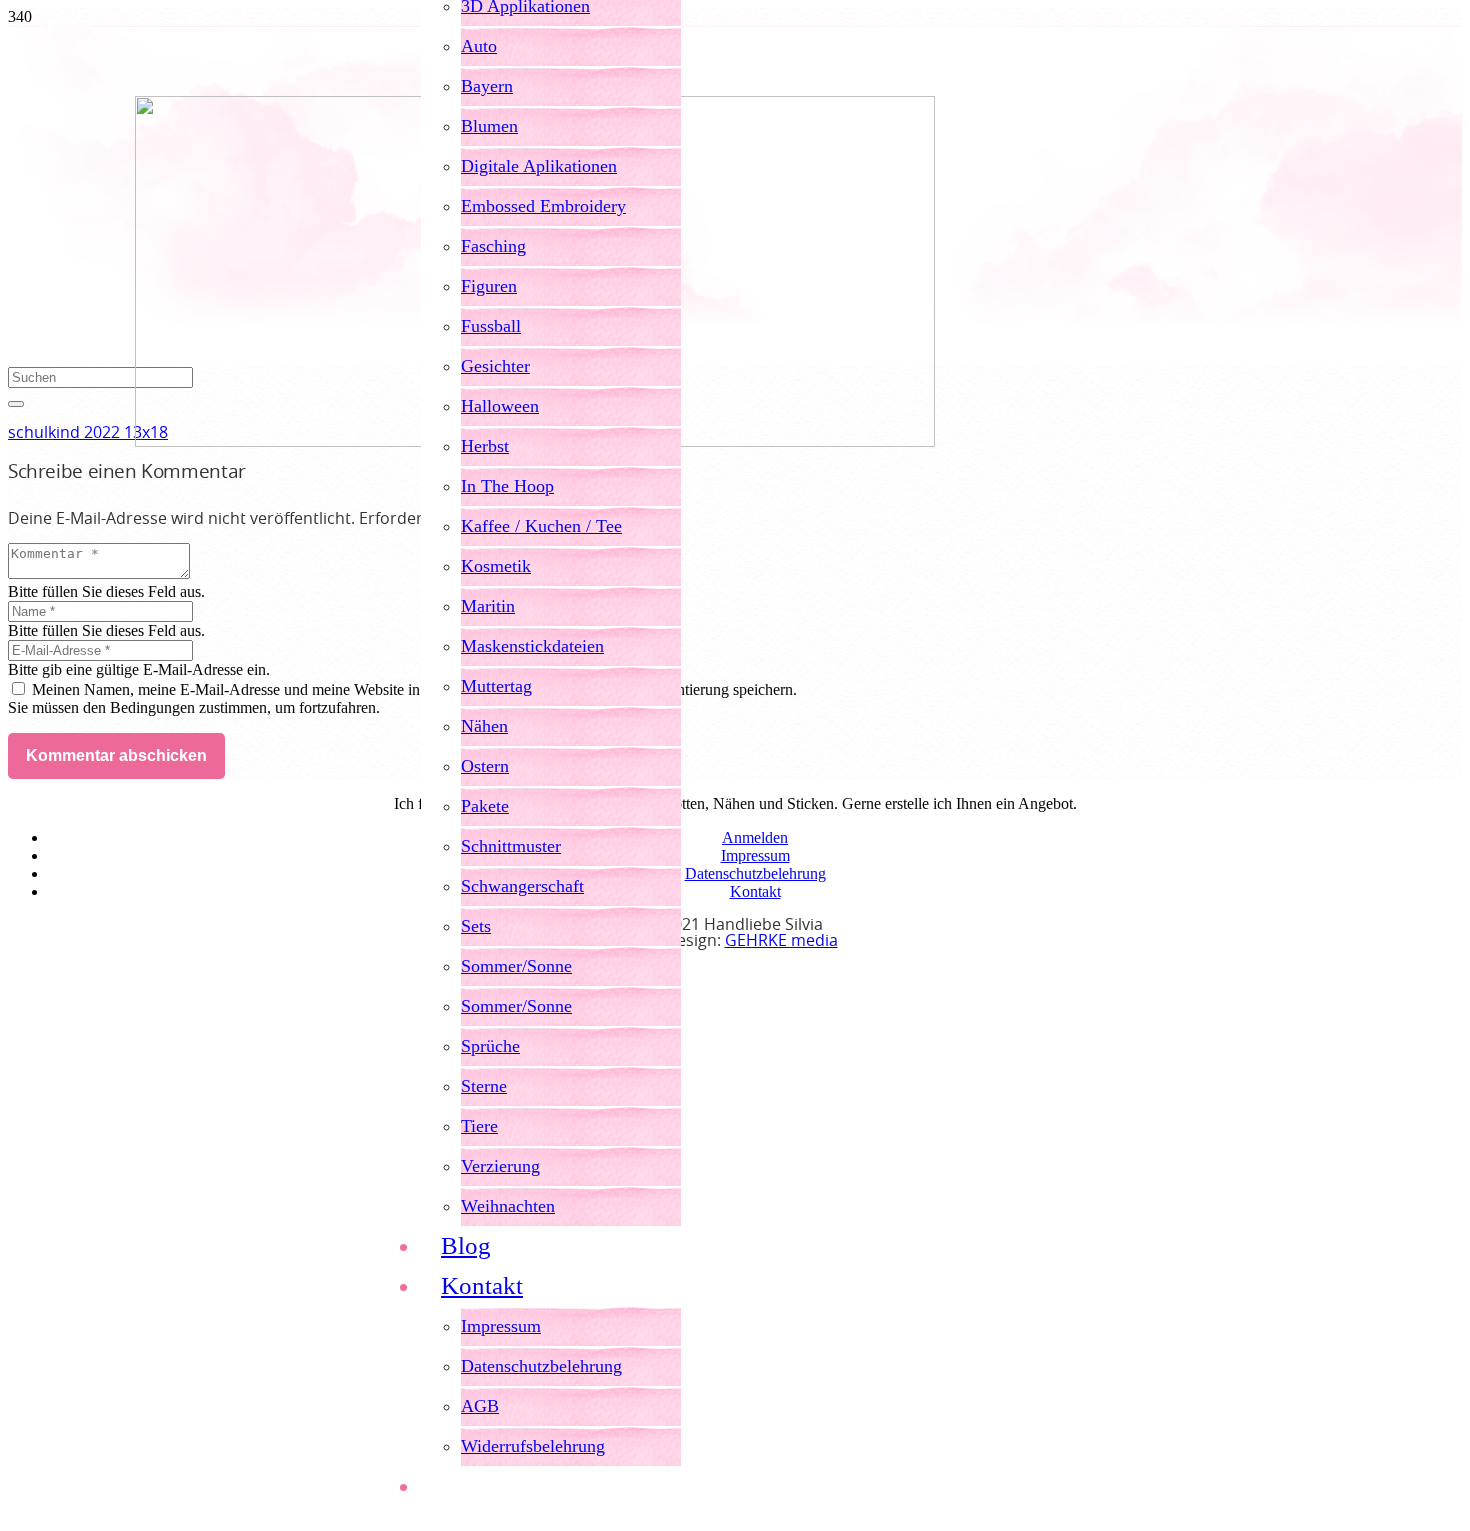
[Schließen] (16, 404)
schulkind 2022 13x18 (88, 433)
